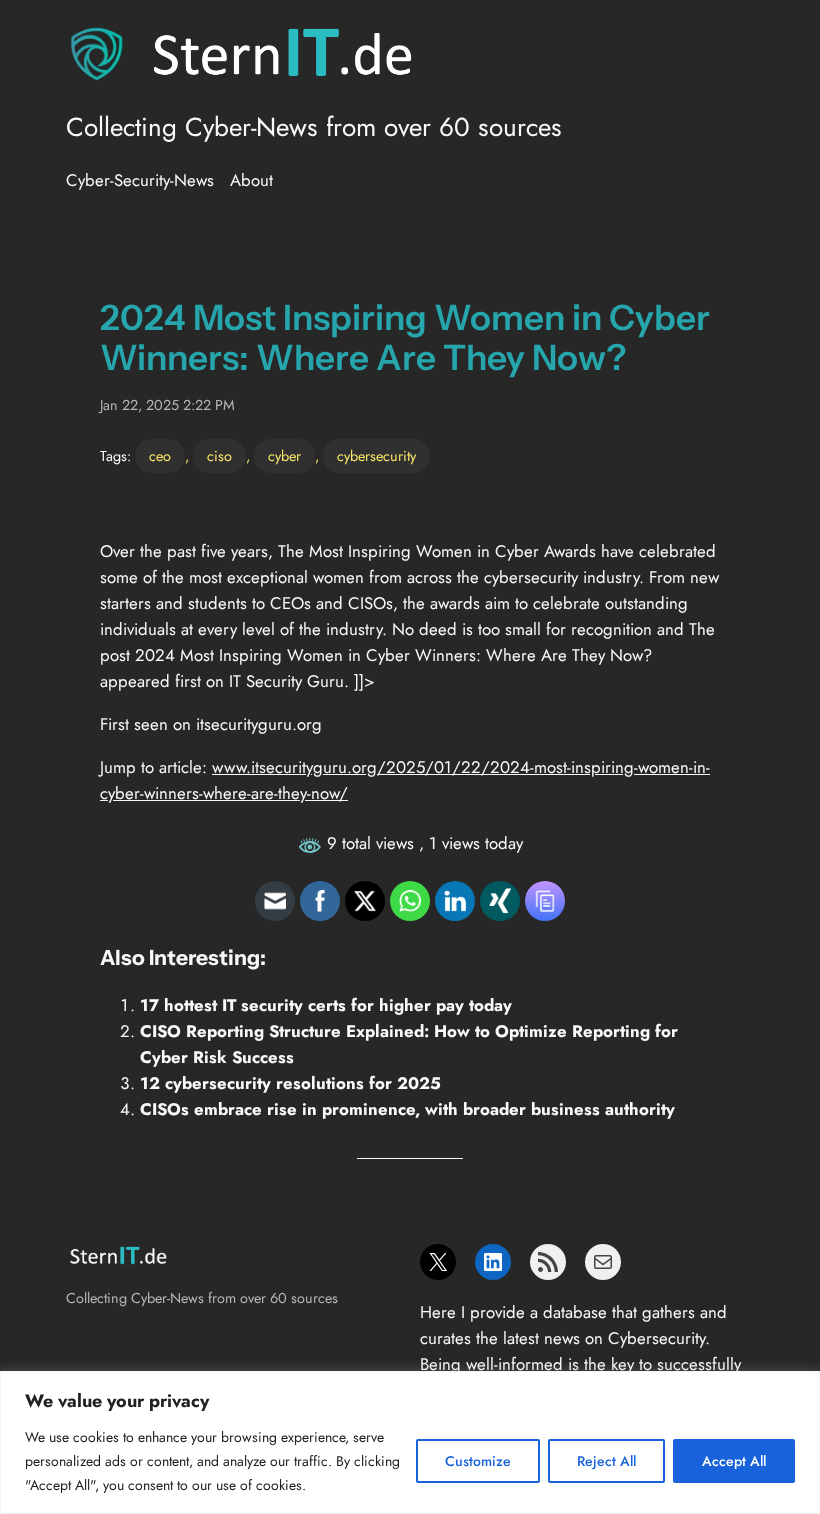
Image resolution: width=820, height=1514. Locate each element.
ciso (219, 456)
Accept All (734, 1461)
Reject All (606, 1461)
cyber (284, 456)
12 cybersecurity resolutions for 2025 (290, 1083)
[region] (410, 1442)
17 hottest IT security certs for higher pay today (326, 1005)
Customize (478, 1461)
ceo (160, 456)
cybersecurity (376, 456)
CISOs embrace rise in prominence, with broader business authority (407, 1109)
